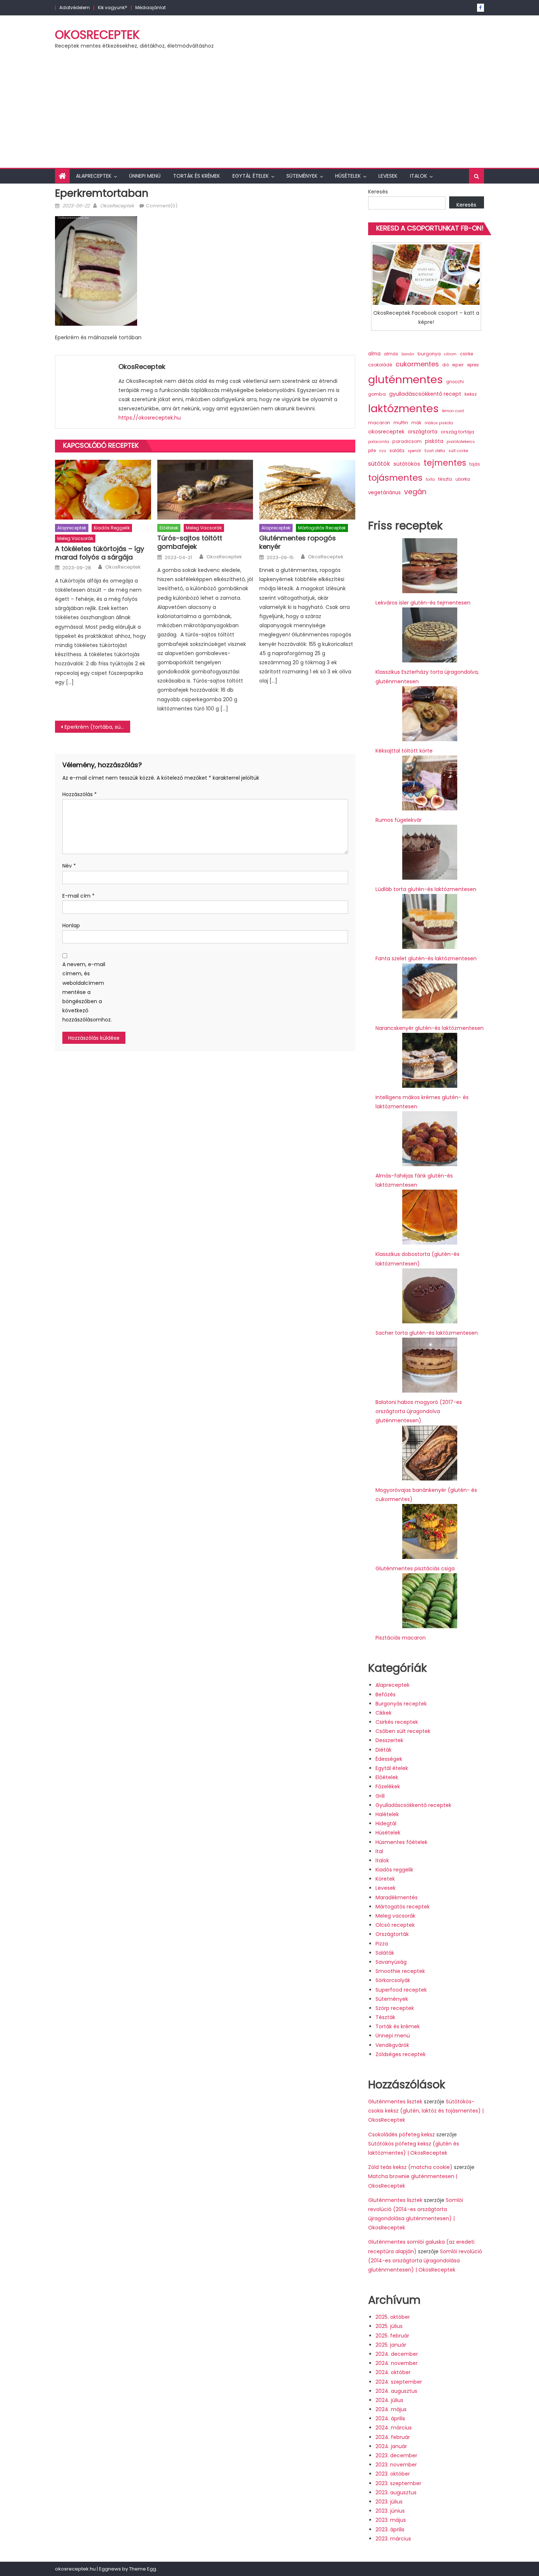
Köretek (385, 1879)
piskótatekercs (461, 442)
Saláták (385, 1953)
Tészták (385, 2017)
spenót (414, 451)
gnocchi (455, 382)
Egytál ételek (251, 176)
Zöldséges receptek (401, 2054)
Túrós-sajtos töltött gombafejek (190, 542)
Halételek (387, 1814)
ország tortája (457, 432)
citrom (450, 354)
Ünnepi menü (145, 176)
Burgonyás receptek (401, 1704)
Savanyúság (391, 1962)
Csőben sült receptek (403, 1731)
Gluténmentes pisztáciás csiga (415, 1568)
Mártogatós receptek (322, 528)
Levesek (388, 176)
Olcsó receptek (395, 1925)
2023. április (390, 2529)
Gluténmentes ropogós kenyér (298, 542)
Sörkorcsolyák (393, 1980)
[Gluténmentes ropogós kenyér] (307, 490)
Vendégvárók (392, 2045)
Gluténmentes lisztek (395, 2102)
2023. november (396, 2465)
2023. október (393, 2474)
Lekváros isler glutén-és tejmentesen (423, 603)
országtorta (423, 432)
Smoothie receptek (400, 1971)
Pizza (382, 1944)
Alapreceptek (94, 176)
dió (445, 365)
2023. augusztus (396, 2492)
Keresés (378, 192)
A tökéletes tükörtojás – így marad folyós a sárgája (100, 553)
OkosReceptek (97, 35)
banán (408, 354)
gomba (377, 394)
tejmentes (445, 463)
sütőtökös (407, 464)
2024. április (390, 2418)
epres (473, 365)
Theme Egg (143, 2569)
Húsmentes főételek (401, 1842)
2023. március (393, 2539)
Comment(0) (162, 206)
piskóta (434, 441)
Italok (419, 176)
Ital (379, 1851)
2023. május (391, 2520)
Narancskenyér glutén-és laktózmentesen (430, 1028)
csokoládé (380, 365)
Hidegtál (386, 1823)
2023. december (396, 2455)
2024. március (394, 2428)
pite (372, 451)
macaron (379, 423)
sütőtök (379, 464)
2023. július (389, 2502)
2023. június (390, 2511)
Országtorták (392, 1934)
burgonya (429, 354)
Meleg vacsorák (75, 538)
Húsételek (348, 176)
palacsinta (379, 442)
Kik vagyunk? (113, 8)
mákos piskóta (439, 423)
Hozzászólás (80, 794)
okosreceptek (386, 432)
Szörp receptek (395, 2008)
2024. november (397, 2363)
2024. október (393, 2372)
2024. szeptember (399, 2382)
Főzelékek (388, 1786)
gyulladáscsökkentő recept (425, 394)
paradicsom (407, 441)
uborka (463, 479)
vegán (415, 492)
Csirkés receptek (397, 1722)
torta (430, 479)
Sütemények (302, 176)
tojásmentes (395, 478)
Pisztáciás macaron (401, 1638)
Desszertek (389, 1740)
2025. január (391, 2345)
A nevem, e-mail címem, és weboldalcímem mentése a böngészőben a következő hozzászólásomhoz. (84, 992)
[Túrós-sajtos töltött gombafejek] (205, 490)
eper (458, 365)
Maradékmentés (397, 1897)
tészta (445, 479)
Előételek (169, 528)
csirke (467, 354)
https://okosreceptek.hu (150, 418)
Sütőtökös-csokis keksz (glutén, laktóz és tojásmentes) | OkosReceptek (426, 2111)
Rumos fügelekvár (399, 820)
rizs (383, 451)
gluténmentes (406, 379)
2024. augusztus (396, 2391)
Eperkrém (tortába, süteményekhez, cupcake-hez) (97, 727)
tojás (475, 464)
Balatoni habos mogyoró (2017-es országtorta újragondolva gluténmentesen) (419, 1411)
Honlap (71, 925)
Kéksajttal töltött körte (404, 751)
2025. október (393, 2317)
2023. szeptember (398, 2483)
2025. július (389, 2326)
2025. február (392, 2336)
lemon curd (453, 411)
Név (69, 866)
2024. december (397, 2354)
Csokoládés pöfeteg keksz (401, 2135)
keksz (471, 394)
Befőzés (386, 1694)
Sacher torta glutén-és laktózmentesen (427, 1333)
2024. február (393, 2437)
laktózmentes (403, 409)
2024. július (389, 2400)
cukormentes (417, 364)
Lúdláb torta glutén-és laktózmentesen (426, 889)
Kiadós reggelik (112, 528)
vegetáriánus (384, 493)
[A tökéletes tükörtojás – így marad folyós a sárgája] (103, 490)
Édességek (389, 1759)
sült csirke (458, 451)
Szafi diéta (435, 451)
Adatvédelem (75, 8)
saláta (397, 450)
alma (374, 354)
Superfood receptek (401, 1990)
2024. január (391, 2446)
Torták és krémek (197, 176)
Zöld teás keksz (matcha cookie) (410, 2167)
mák (416, 423)
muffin (401, 423)
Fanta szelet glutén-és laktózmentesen (426, 958)
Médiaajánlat (151, 8)
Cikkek (384, 1713)
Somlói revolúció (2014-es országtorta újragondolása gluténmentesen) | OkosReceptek (425, 2261)
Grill (380, 1796)
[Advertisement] (269, 113)
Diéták (384, 1750)
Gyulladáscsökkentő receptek (413, 1805)
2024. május (391, 2409)
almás (391, 354)
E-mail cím (78, 896)
